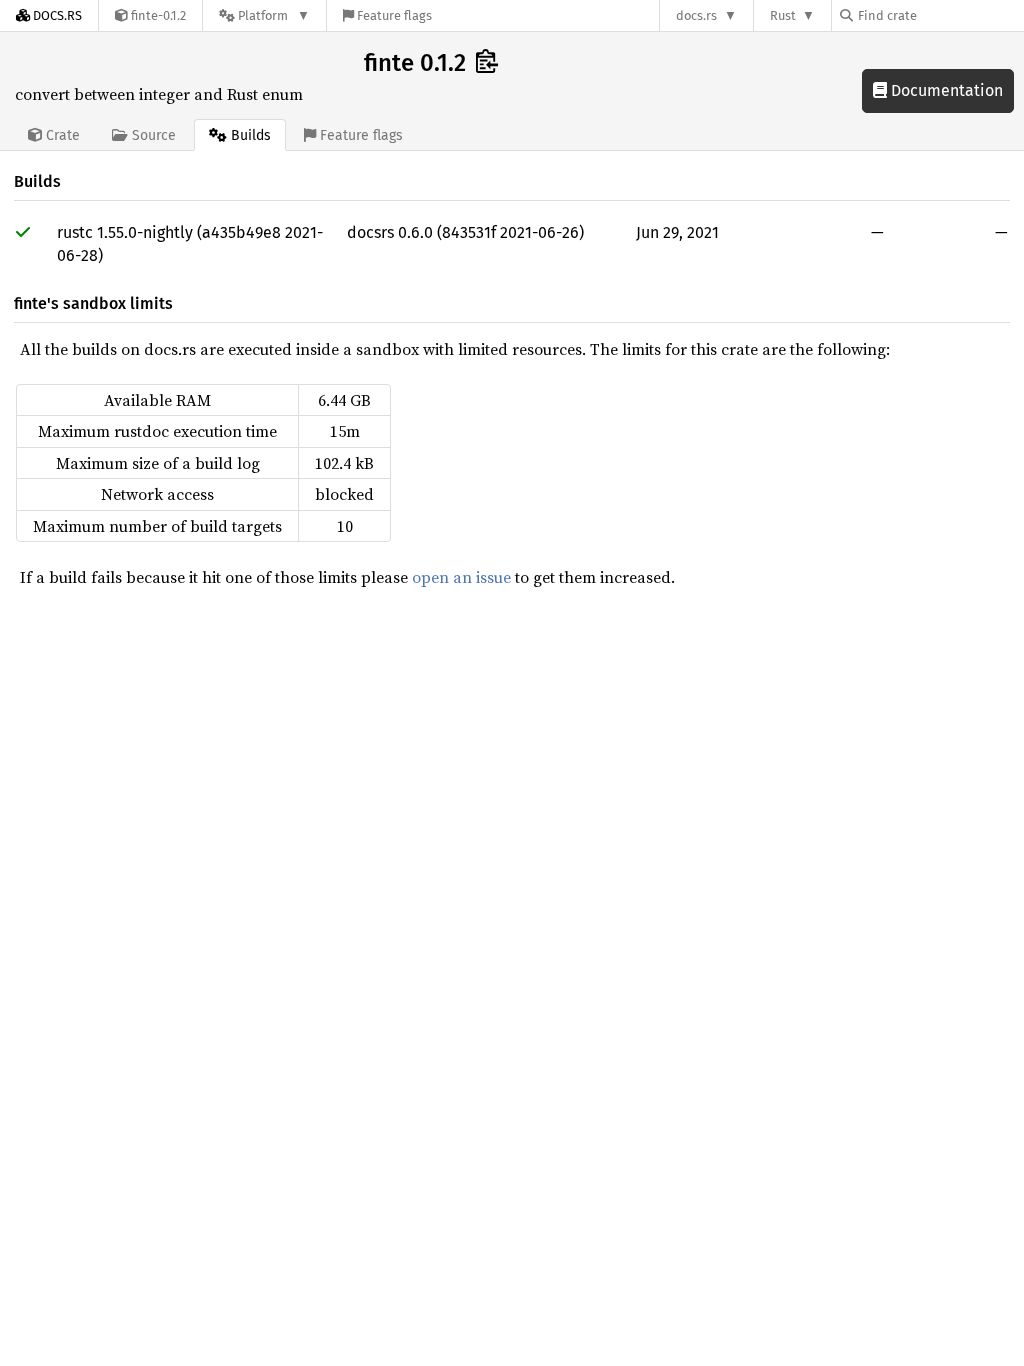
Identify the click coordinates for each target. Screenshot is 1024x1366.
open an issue (461, 577)
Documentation (945, 90)
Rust (783, 15)
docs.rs (696, 15)
